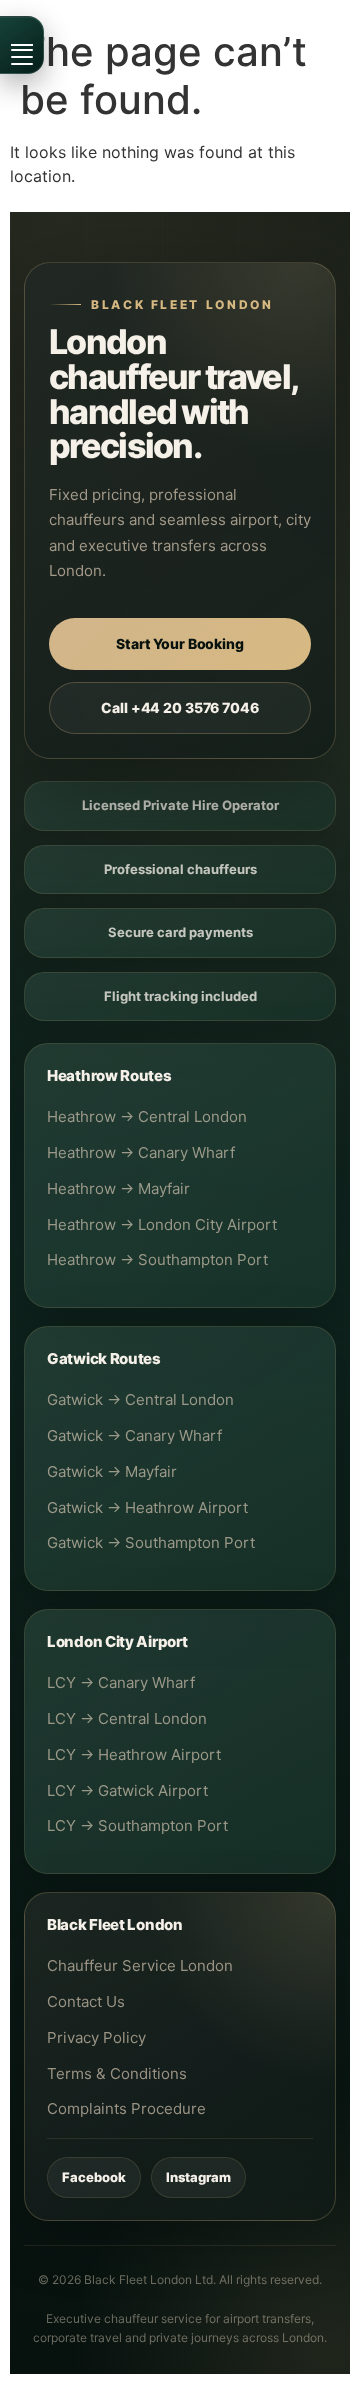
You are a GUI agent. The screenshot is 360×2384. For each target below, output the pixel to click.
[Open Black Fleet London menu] (22, 45)
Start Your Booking (179, 643)
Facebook (94, 2177)
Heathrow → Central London (147, 1116)
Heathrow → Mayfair (118, 1188)
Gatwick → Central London (140, 1399)
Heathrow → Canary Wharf (141, 1152)
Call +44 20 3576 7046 (179, 707)
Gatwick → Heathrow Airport (147, 1507)
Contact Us (86, 2001)
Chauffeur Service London (140, 1965)
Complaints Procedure (126, 2108)
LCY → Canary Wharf (121, 1682)
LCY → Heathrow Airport (134, 1754)
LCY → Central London (127, 1718)
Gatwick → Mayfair (112, 1471)
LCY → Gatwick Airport (127, 1790)
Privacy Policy (96, 2037)
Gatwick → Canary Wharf (134, 1435)
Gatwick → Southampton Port (151, 1542)
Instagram (198, 2177)
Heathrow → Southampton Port (157, 1259)
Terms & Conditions (117, 2073)
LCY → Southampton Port (137, 1825)
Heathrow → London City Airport (162, 1224)
